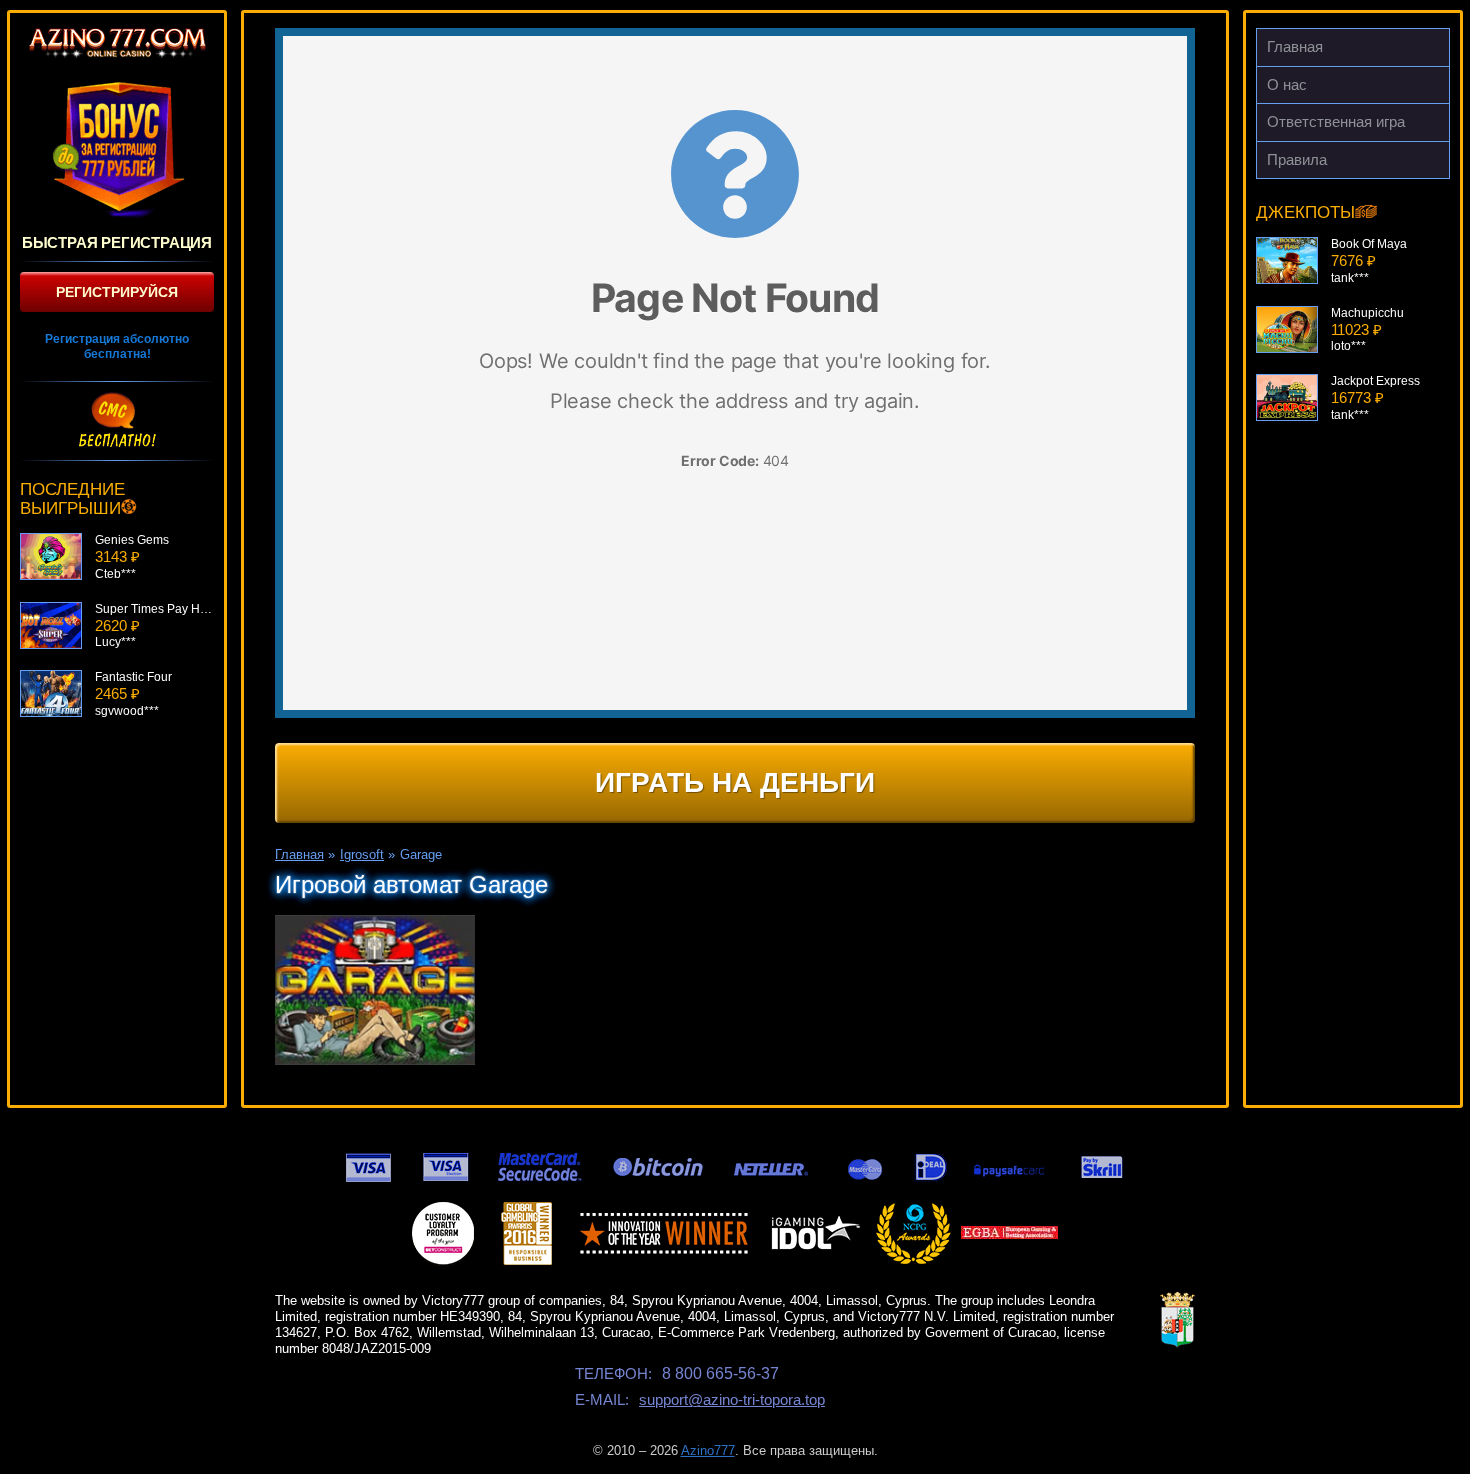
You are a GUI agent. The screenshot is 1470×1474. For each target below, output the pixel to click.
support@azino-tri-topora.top (732, 1399)
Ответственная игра (1336, 121)
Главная (1295, 46)
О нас (1287, 84)
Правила (1297, 159)
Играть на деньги (735, 782)
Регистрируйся (117, 292)
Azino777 (708, 1450)
